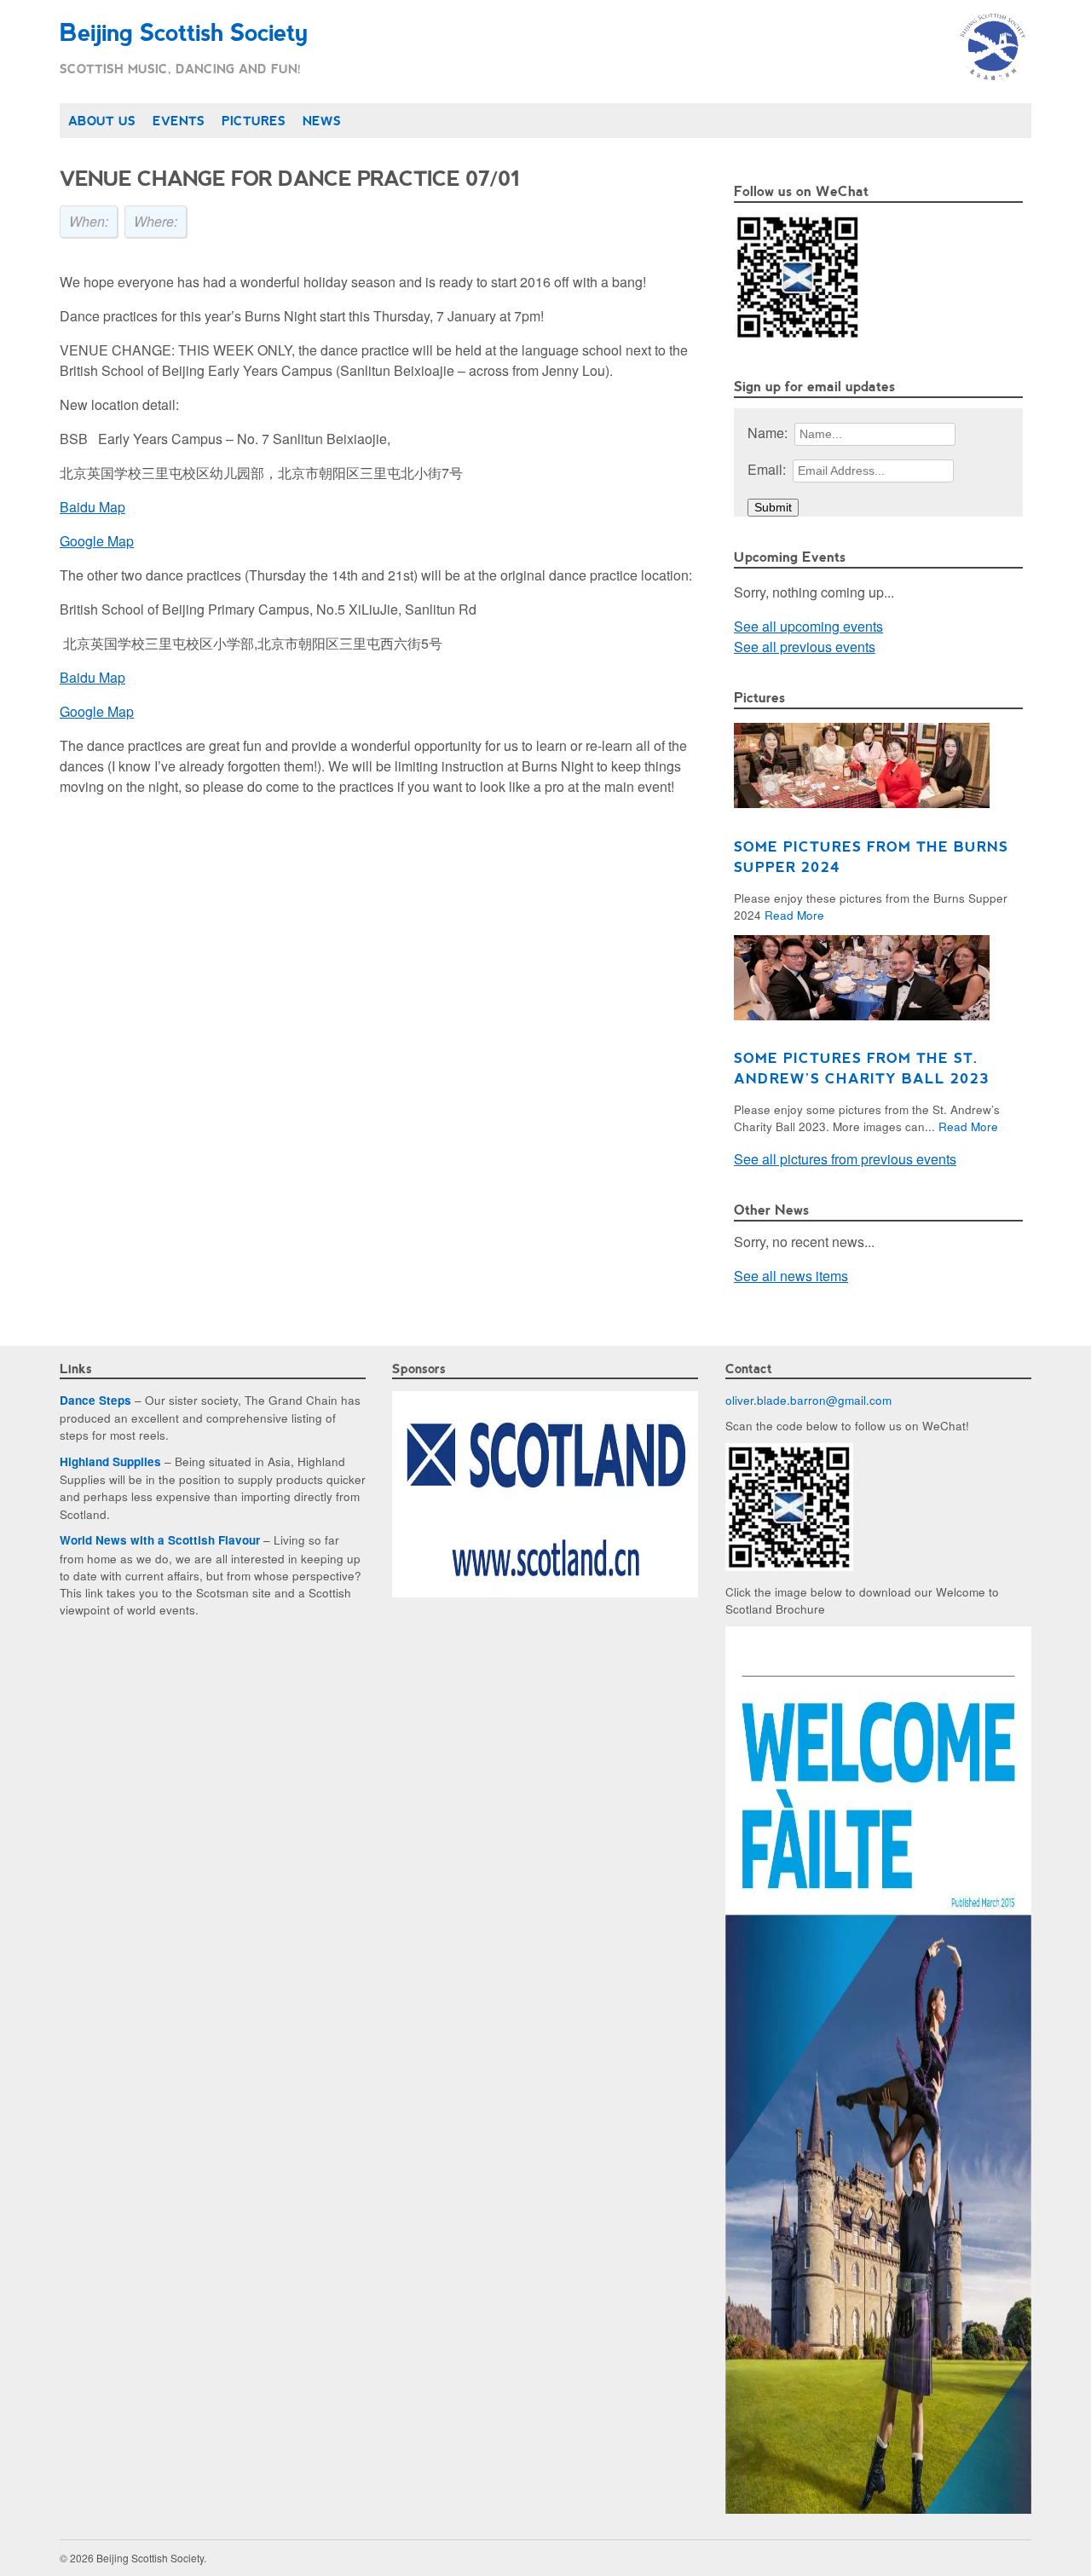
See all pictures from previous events (845, 1159)
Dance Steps (95, 1400)
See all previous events (805, 647)
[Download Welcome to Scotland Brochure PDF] (878, 2509)
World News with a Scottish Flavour (160, 1540)
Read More (794, 915)
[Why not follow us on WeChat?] (789, 1566)
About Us (102, 120)
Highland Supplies (110, 1461)
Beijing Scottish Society (183, 31)
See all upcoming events (808, 626)
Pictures (254, 120)
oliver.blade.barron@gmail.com (808, 1400)
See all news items (791, 1276)
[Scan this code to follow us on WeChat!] (798, 335)
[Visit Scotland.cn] (545, 1592)
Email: (767, 469)
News (322, 120)
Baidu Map (92, 507)
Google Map (97, 541)
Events (179, 120)
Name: (768, 433)
